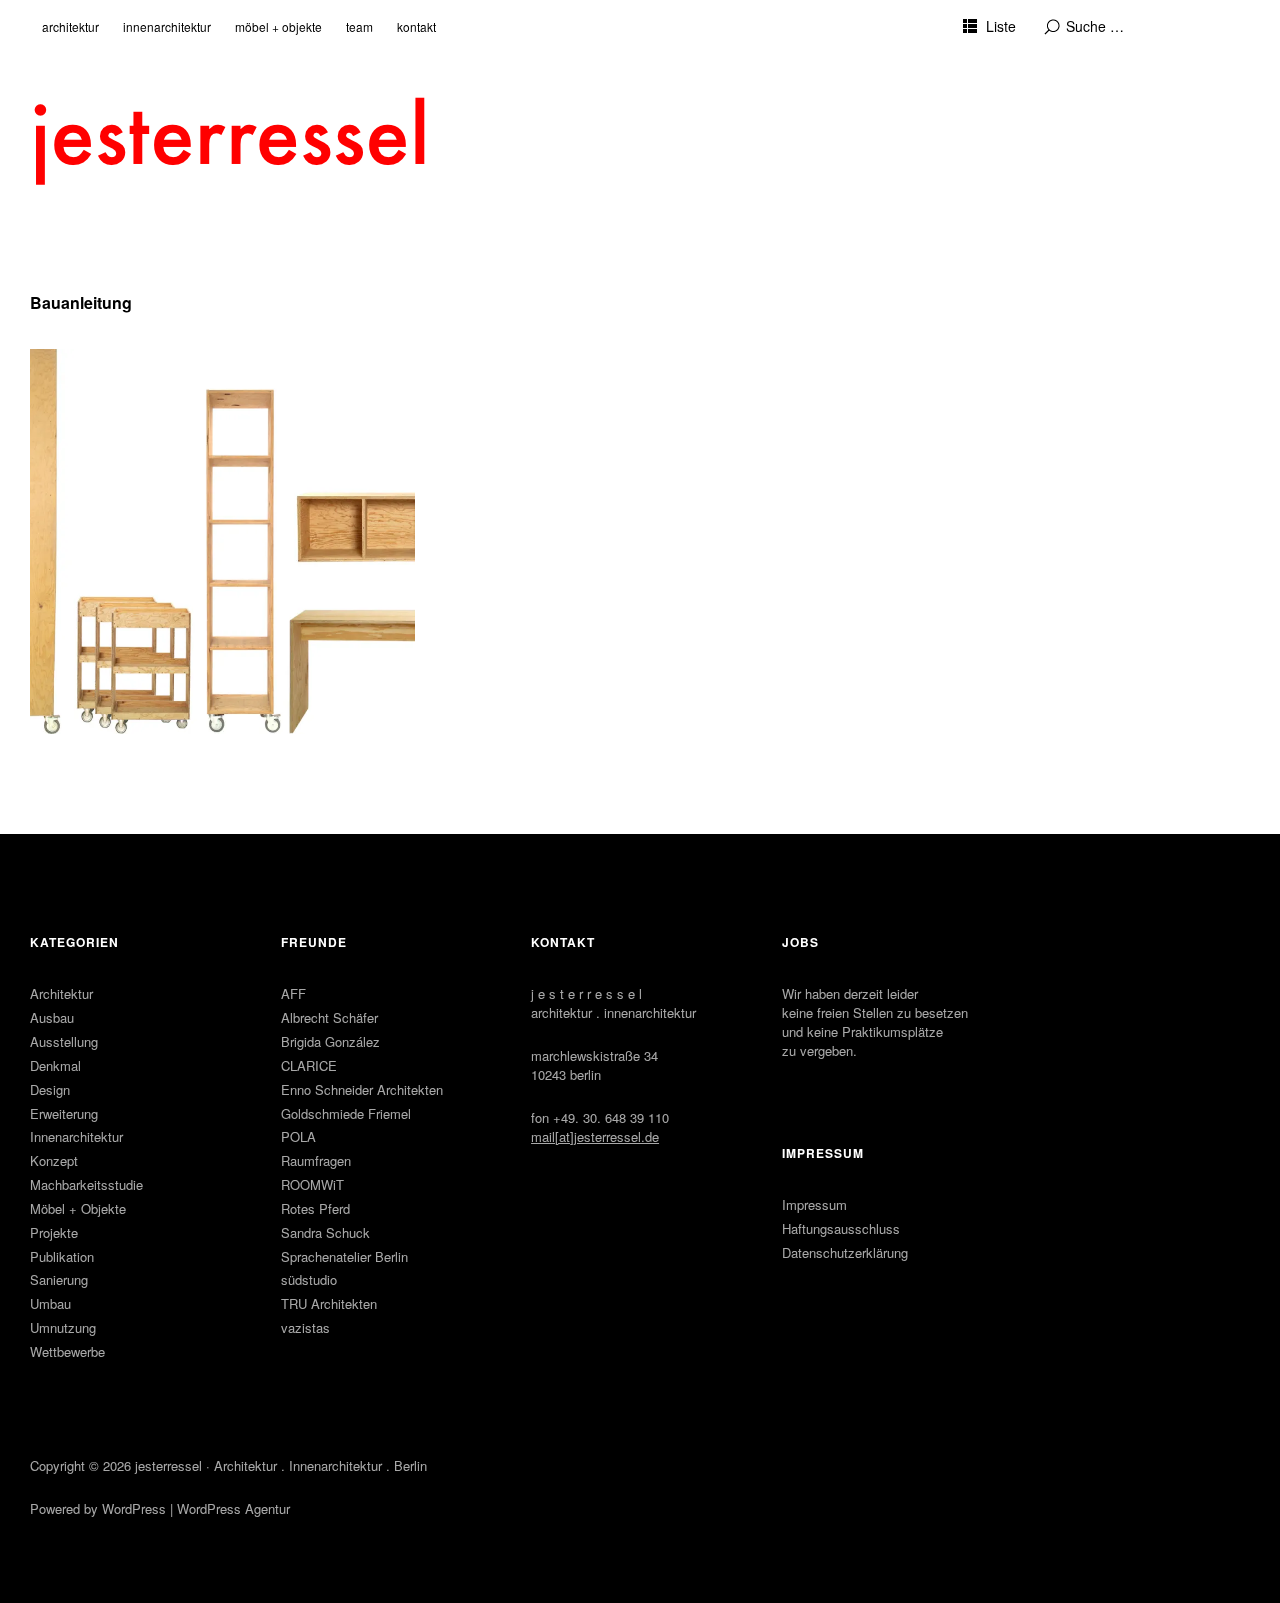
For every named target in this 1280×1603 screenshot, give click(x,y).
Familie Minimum (113, 379)
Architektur (61, 993)
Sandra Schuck (325, 1232)
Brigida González (330, 1041)
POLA (298, 1136)
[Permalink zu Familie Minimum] (222, 541)
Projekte (54, 1232)
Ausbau (52, 1017)
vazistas (305, 1327)
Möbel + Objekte (78, 1208)
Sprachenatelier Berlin (344, 1256)
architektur (70, 26)
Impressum (814, 1204)
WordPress (134, 1508)
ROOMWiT (312, 1184)
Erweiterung (64, 1113)
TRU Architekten (329, 1303)
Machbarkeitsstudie (86, 1184)
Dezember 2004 (94, 404)
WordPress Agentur (233, 1508)
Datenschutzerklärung (845, 1252)
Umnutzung (63, 1327)
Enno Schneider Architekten (362, 1089)
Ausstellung (64, 1041)
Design (50, 1089)
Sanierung (59, 1279)
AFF (293, 993)
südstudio (309, 1279)
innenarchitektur (167, 26)
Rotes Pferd (315, 1208)
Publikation (62, 1256)
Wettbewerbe (67, 1351)
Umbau (50, 1303)
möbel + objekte (278, 26)
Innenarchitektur (76, 1136)
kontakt (416, 26)
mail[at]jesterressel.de (595, 1136)
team (359, 26)
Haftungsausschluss (841, 1228)
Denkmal (55, 1065)
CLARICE (309, 1065)
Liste (1001, 26)
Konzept (54, 1160)
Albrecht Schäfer (329, 1017)
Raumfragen (316, 1160)
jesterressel (168, 1465)
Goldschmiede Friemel (346, 1113)
